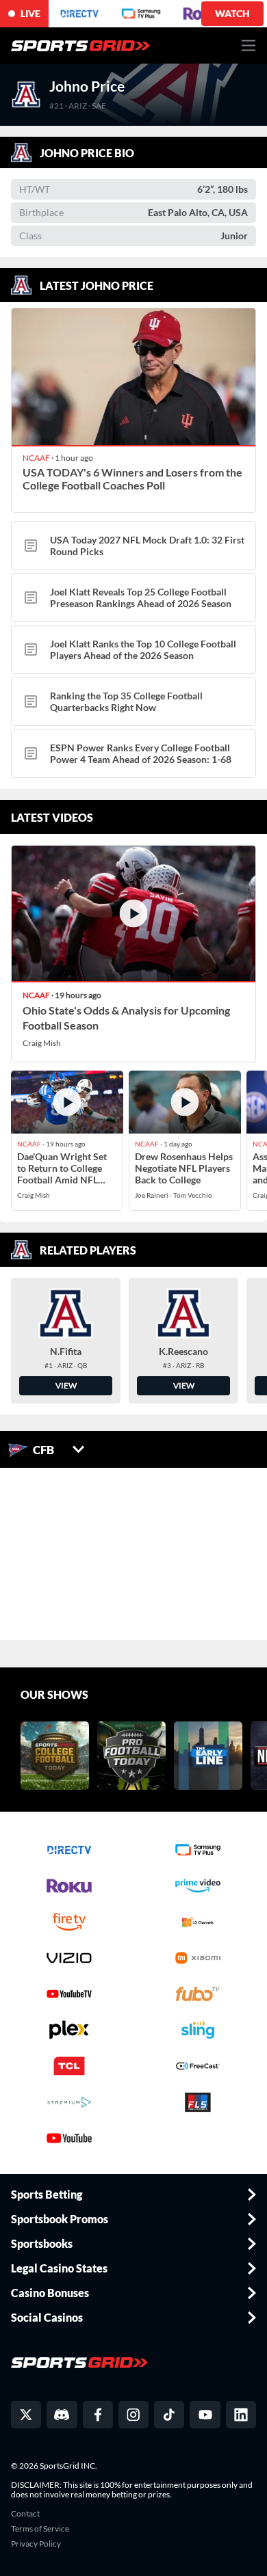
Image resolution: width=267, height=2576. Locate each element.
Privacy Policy (36, 2544)
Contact (25, 2514)
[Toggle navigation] (249, 45)
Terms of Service (40, 2529)
